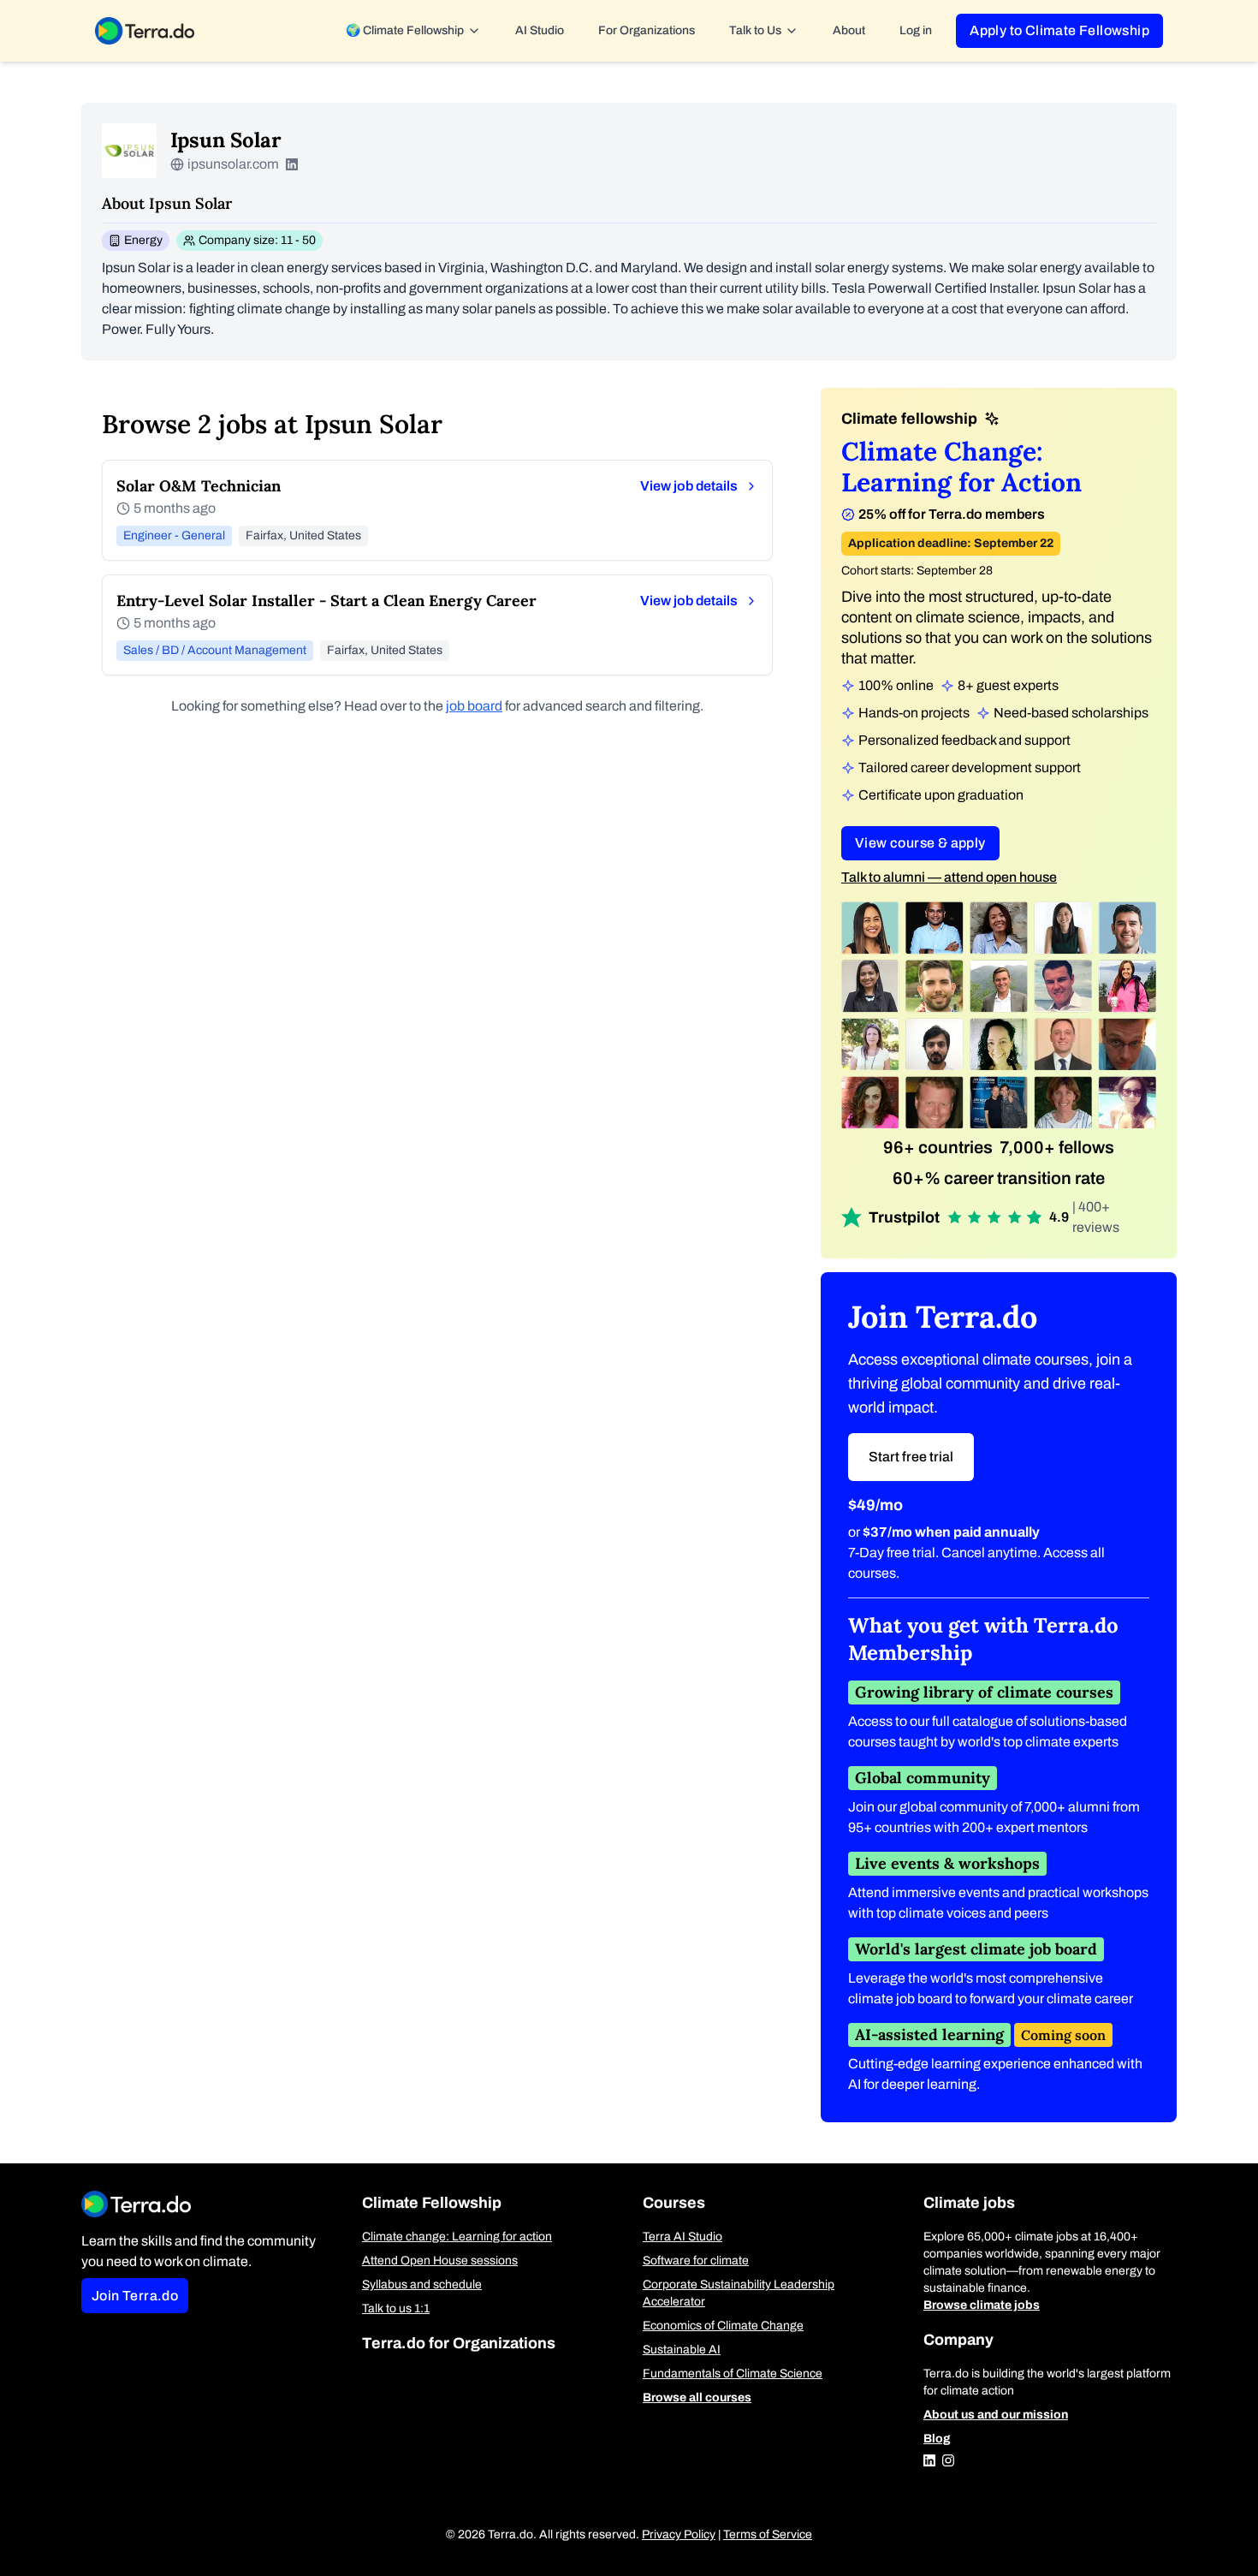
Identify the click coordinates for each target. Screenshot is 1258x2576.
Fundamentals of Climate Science (733, 2374)
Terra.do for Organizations (459, 2343)
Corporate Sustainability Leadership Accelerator (739, 2293)
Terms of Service (768, 2534)
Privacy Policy (679, 2534)
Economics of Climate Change (723, 2326)
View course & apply (920, 843)
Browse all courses (697, 2398)
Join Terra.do (135, 2296)
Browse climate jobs (982, 2305)
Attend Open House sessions (440, 2261)
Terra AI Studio (682, 2237)
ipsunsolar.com (233, 164)
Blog (937, 2439)
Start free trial (911, 1457)
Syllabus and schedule (422, 2284)
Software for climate (696, 2261)
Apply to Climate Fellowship (1059, 30)
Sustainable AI (682, 2350)
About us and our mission (996, 2415)
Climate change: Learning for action (457, 2237)
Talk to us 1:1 (396, 2308)
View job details (689, 486)
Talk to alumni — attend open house (949, 877)
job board (474, 706)
